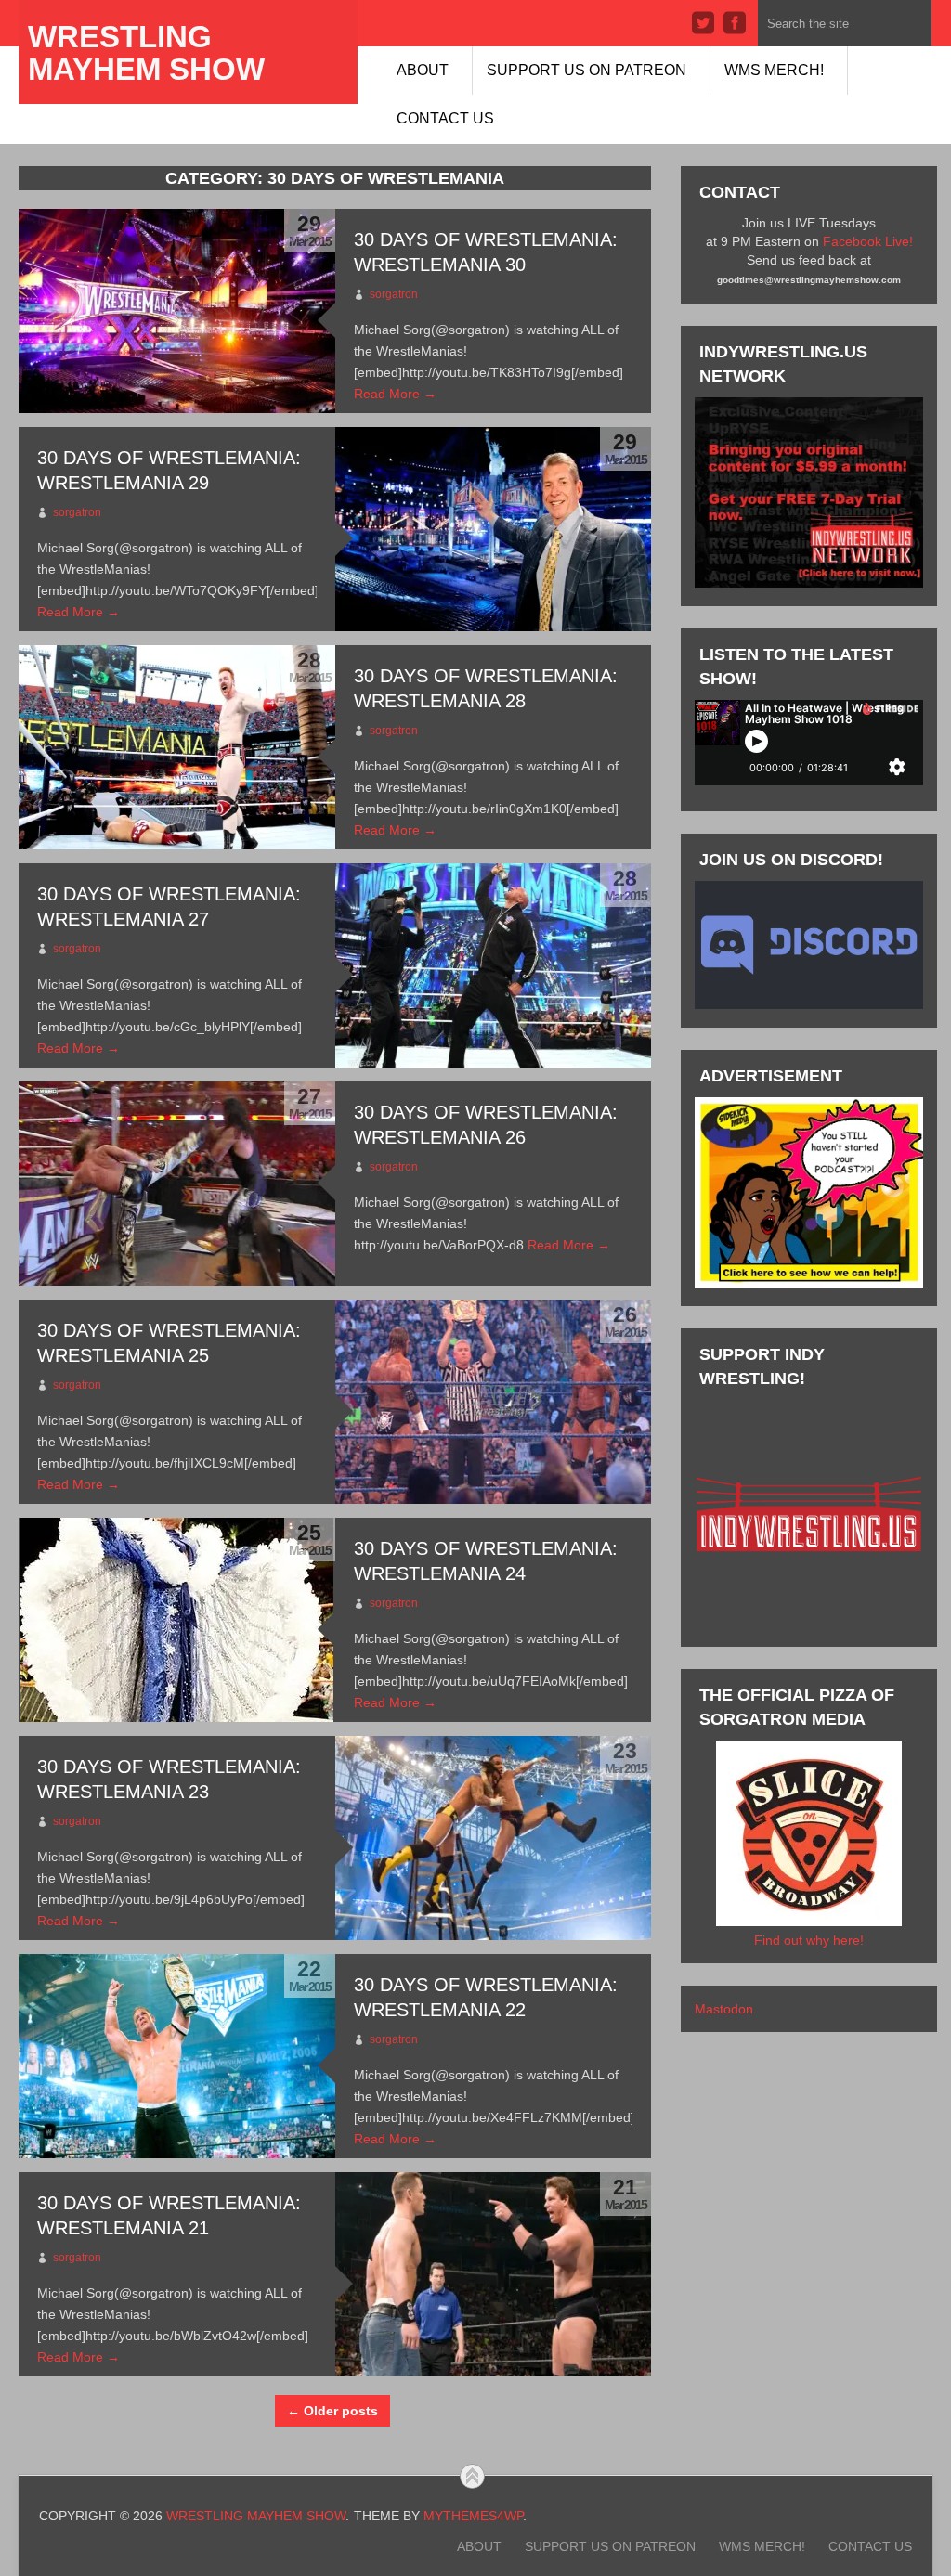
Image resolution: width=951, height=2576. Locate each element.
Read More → (395, 394)
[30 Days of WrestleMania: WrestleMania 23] (493, 1838)
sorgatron (394, 294)
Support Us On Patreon (586, 70)
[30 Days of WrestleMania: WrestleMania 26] (176, 1184)
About (423, 70)
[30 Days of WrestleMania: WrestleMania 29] (493, 529)
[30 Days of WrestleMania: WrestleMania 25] (493, 1402)
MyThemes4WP (473, 2516)
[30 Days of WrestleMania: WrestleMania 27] (493, 965)
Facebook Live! (868, 241)
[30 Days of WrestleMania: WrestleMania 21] (493, 2274)
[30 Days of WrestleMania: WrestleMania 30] (176, 311)
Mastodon (724, 2009)
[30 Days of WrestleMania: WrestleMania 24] (176, 1620)
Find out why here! (809, 1940)
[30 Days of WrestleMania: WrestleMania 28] (176, 747)
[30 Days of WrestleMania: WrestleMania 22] (176, 2056)
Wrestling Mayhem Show (146, 53)
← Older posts (332, 2411)
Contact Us (445, 118)
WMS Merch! (774, 70)
